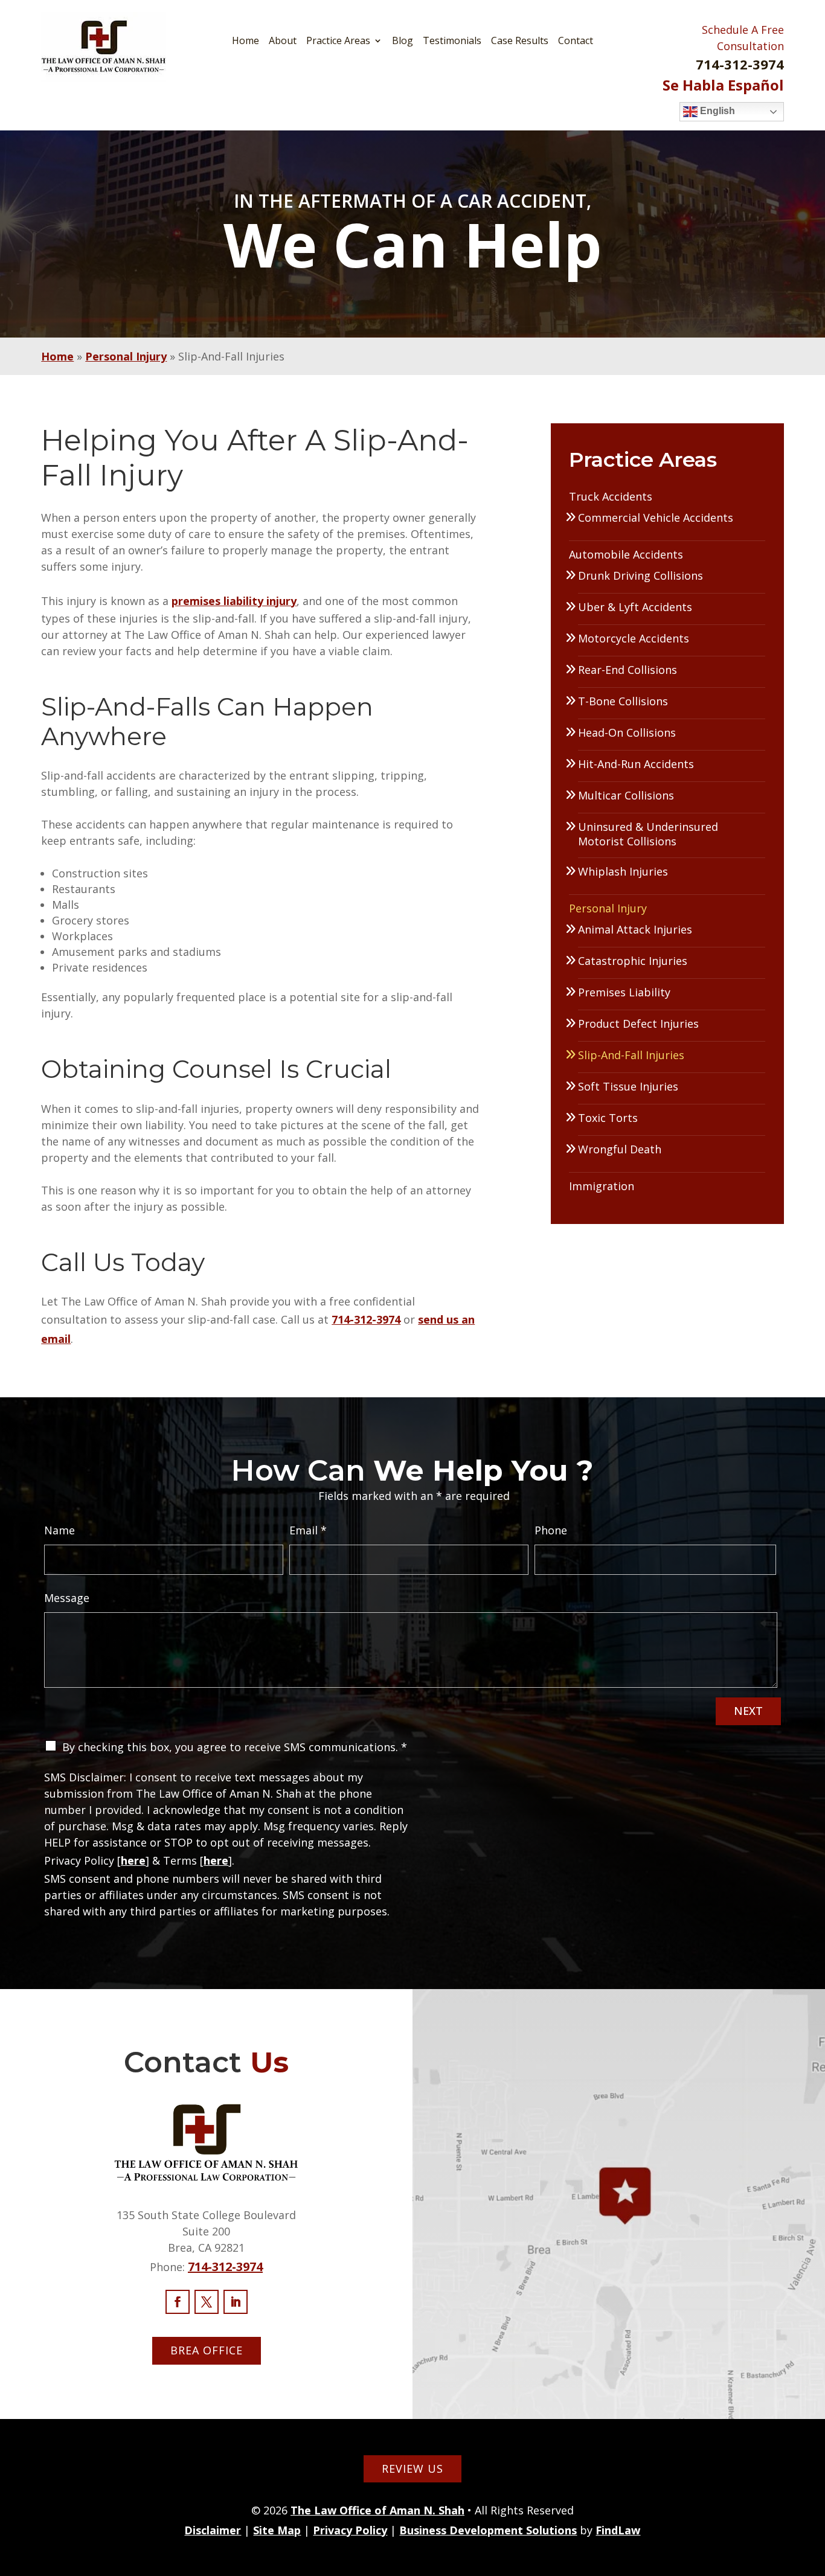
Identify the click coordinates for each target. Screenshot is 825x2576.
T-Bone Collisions (623, 701)
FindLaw (618, 2530)
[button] (813, 2488)
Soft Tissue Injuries (628, 1086)
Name (59, 1530)
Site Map (277, 2530)
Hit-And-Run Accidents (636, 764)
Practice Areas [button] (338, 40)
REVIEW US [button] (412, 2469)
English (716, 111)
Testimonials (452, 40)
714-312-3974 (740, 64)
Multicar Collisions (626, 795)
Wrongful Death (620, 1149)
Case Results (520, 40)
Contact (576, 40)
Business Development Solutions (488, 2530)
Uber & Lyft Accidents (635, 607)
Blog (403, 40)
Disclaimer (213, 2530)
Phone (551, 1530)
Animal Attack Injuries (635, 929)
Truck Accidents (611, 496)
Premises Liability (624, 992)
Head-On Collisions (627, 732)
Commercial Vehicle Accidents (656, 517)
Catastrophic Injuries (633, 961)
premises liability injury (234, 601)
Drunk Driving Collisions (640, 575)
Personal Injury (608, 908)
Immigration (602, 1186)
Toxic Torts (608, 1118)
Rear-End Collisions (628, 670)
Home (246, 40)
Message (67, 1598)
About (283, 40)
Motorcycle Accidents (634, 638)
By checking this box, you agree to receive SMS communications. (235, 1747)
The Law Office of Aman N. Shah (377, 2510)
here (133, 1860)
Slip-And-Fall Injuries (631, 1055)
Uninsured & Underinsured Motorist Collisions (648, 834)
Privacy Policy (350, 2530)
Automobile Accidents (626, 554)
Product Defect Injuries (638, 1024)
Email (308, 1530)
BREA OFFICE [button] (207, 2350)
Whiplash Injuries (623, 871)
